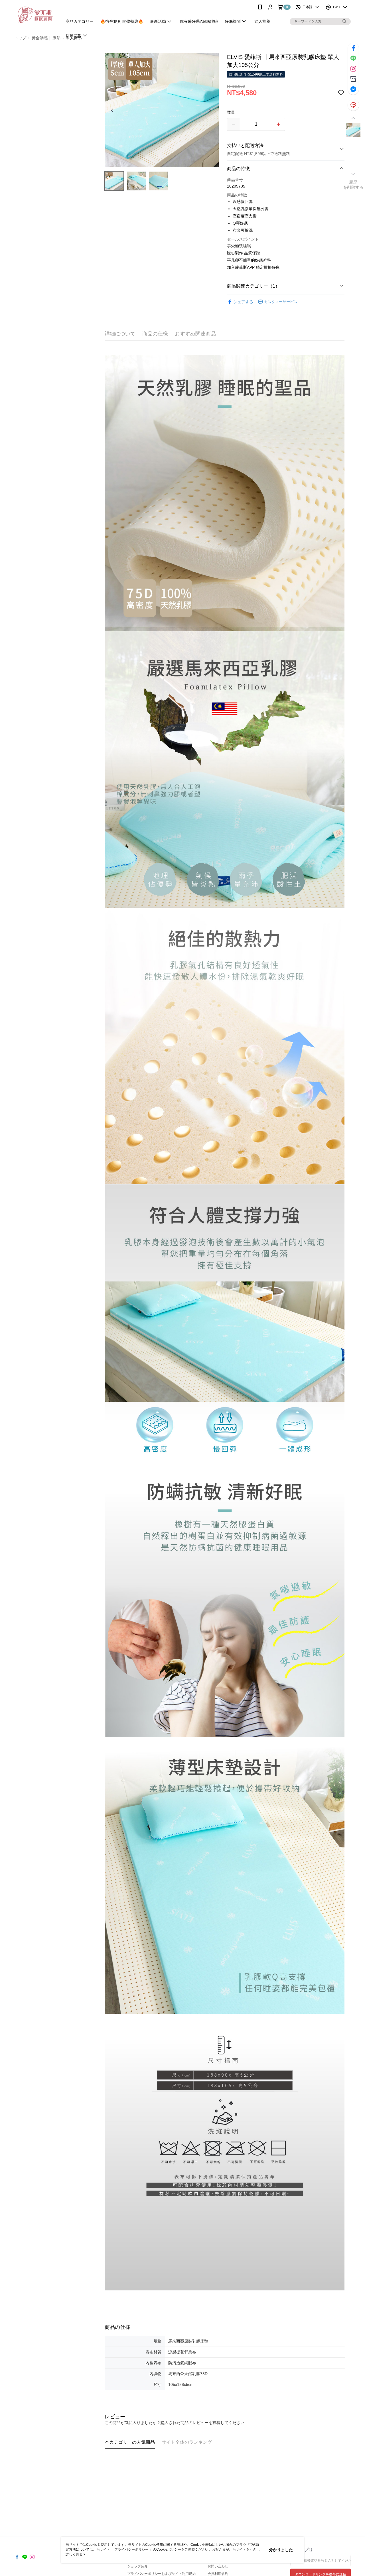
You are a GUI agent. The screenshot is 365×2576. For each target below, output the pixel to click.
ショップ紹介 (137, 2566)
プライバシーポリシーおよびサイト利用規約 (161, 2574)
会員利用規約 (218, 2574)
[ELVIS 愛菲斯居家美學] (35, 15)
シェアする (243, 302)
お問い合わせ (218, 2566)
